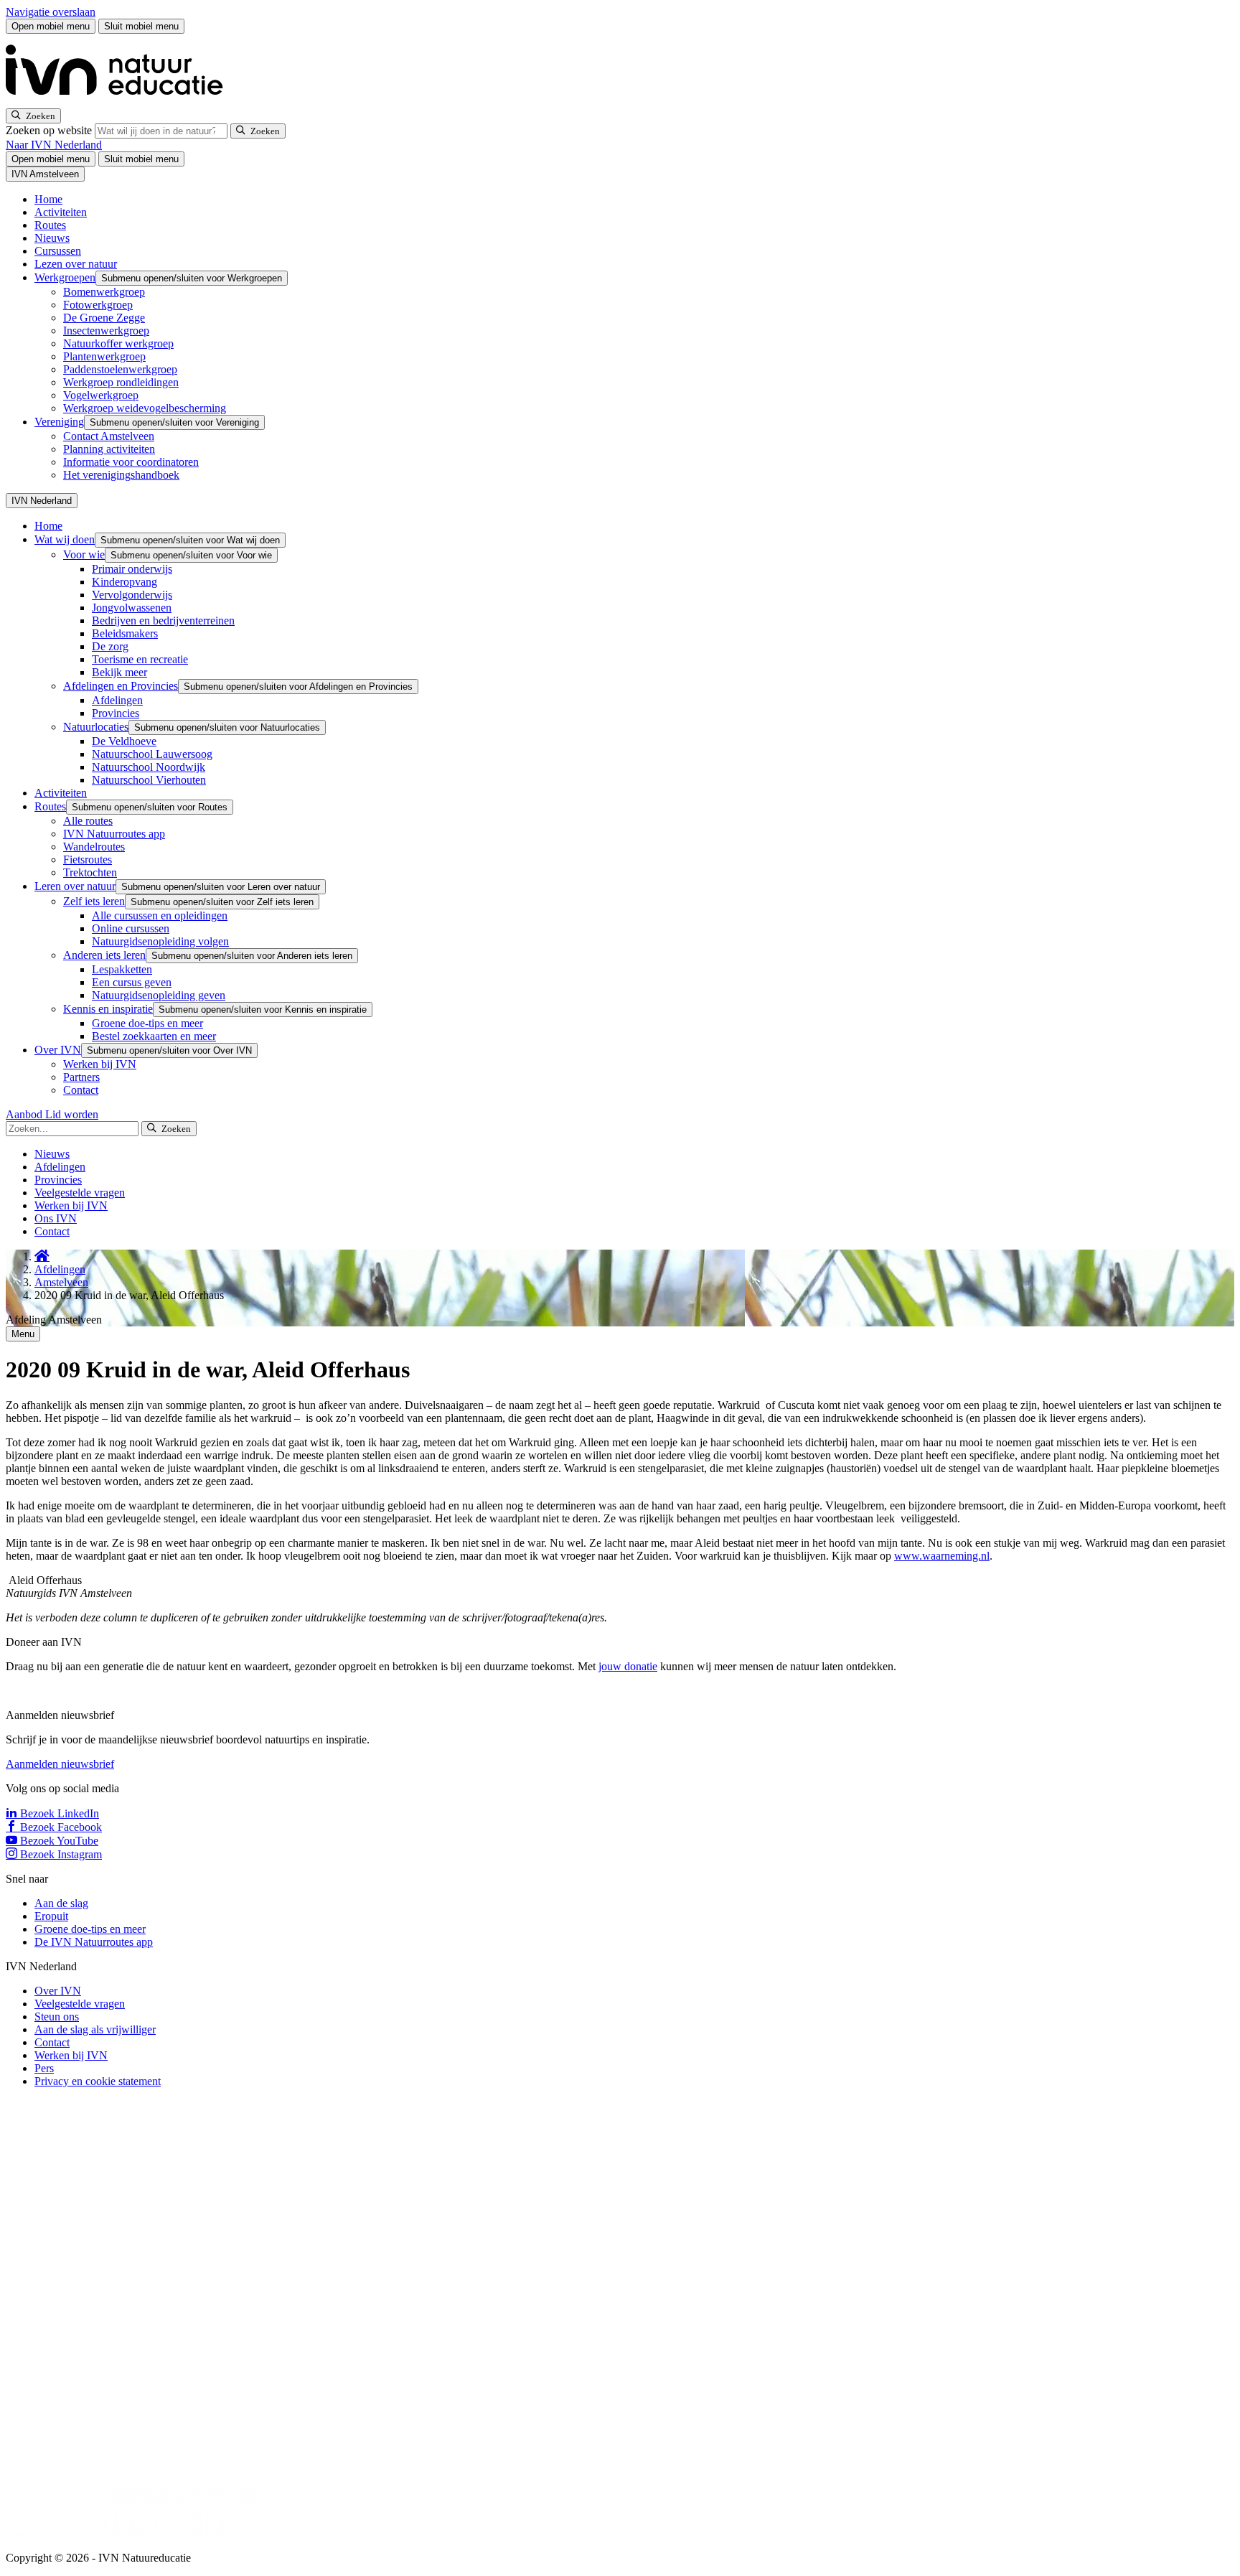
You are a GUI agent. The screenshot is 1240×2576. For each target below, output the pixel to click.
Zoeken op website (50, 130)
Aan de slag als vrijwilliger (95, 2029)
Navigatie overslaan (51, 12)
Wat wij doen (65, 539)
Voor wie (84, 554)
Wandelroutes (94, 847)
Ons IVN (56, 1218)
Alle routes (88, 821)
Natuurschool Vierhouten (149, 780)
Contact (81, 1090)
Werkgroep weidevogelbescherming (145, 408)
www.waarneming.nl (942, 1556)
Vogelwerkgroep (101, 395)
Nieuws (52, 238)
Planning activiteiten (109, 449)
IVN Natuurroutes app (114, 834)
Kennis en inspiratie (108, 1009)
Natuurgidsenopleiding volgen (160, 941)
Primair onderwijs (132, 569)
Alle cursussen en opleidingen (160, 915)
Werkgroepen (65, 277)
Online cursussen (131, 928)
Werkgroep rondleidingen (121, 382)
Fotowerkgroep (98, 305)
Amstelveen (61, 1282)
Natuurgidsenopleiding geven (159, 995)
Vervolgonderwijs (132, 595)
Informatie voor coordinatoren (131, 462)
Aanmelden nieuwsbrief (60, 1764)
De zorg (110, 646)
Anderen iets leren (104, 955)
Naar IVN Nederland (54, 145)
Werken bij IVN (100, 1064)
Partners (81, 1077)
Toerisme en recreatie (140, 659)
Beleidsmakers (125, 633)
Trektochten (90, 872)
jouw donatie (628, 1666)
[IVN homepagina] (121, 102)
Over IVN (58, 1050)
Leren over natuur (75, 886)
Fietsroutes (88, 860)
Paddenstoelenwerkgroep (120, 369)
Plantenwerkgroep (104, 356)
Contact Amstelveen (109, 436)
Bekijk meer (119, 672)
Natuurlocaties (96, 727)
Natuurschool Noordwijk (149, 767)
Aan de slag (61, 1903)
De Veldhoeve (124, 741)
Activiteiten (61, 212)
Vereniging (59, 422)
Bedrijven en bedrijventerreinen (163, 620)
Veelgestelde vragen (80, 1193)
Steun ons (57, 2017)
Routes (50, 225)
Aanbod (25, 1114)
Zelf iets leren (94, 901)
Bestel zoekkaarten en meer (154, 1036)
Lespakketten (122, 969)
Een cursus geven (132, 982)
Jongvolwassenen (132, 608)
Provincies (116, 713)
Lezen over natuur (76, 264)
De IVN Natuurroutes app (94, 1942)
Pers (44, 2068)
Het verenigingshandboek (121, 475)
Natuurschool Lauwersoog (152, 754)
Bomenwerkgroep (104, 292)
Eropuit (51, 1916)
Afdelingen (117, 700)
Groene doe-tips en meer (147, 1023)
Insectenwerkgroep (106, 331)
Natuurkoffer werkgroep (118, 343)
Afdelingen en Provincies (121, 686)
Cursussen (58, 251)
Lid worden (72, 1114)
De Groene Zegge (104, 318)
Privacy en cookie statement (98, 2081)
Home (48, 199)
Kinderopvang (125, 582)
